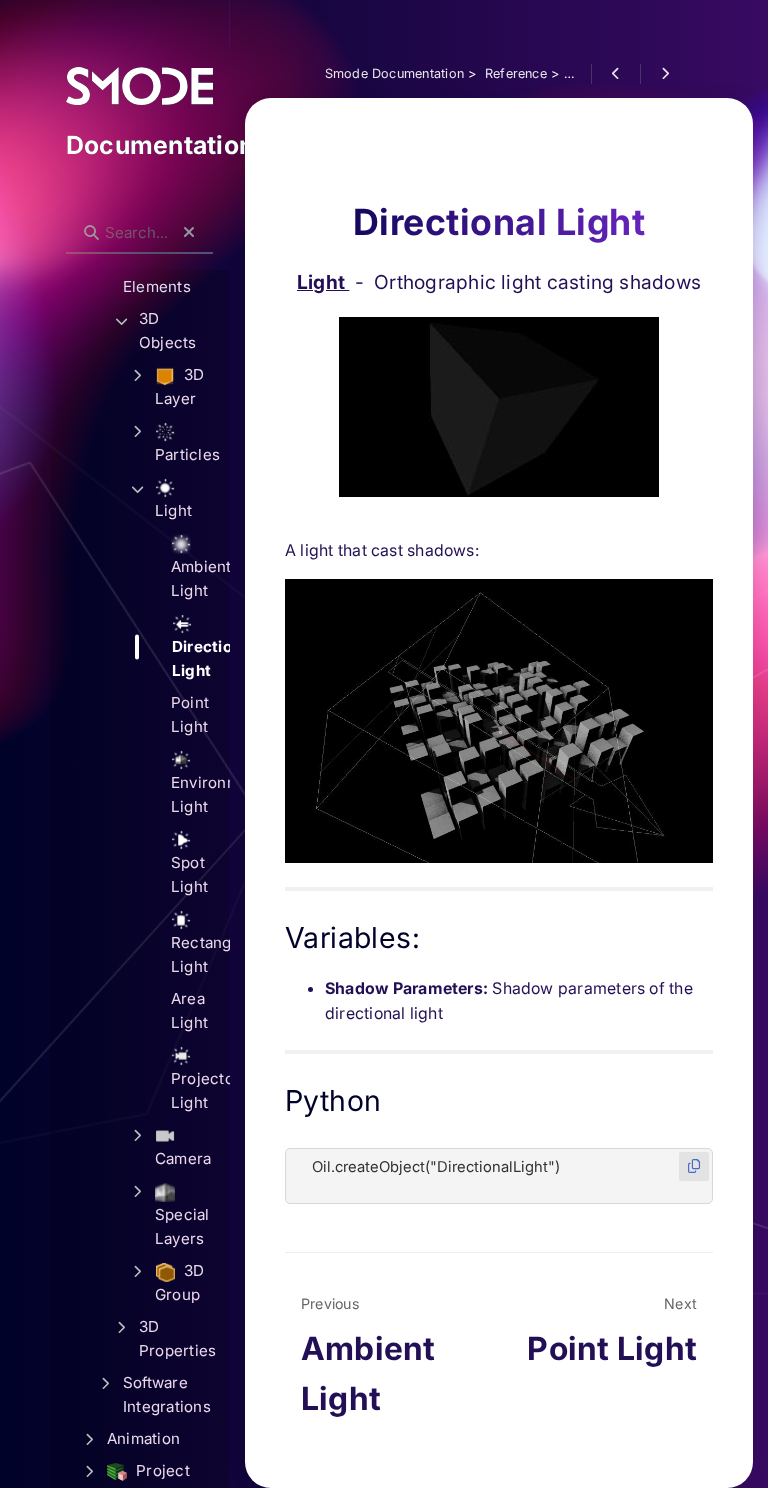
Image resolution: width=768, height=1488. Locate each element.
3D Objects (168, 330)
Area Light (189, 1010)
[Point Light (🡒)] (664, 74)
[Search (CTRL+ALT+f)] (91, 233)
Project (161, 1470)
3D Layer (180, 386)
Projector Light (200, 1090)
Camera (183, 1158)
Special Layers (182, 1226)
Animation (143, 1438)
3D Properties (177, 1338)
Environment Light (200, 794)
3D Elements (157, 274)
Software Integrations (167, 1394)
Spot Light (189, 874)
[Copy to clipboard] (694, 1166)
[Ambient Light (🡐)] (615, 74)
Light (323, 282)
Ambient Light (200, 578)
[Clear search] (189, 233)
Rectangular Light (200, 954)
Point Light (190, 714)
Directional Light (201, 658)
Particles (187, 454)
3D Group (180, 1282)
